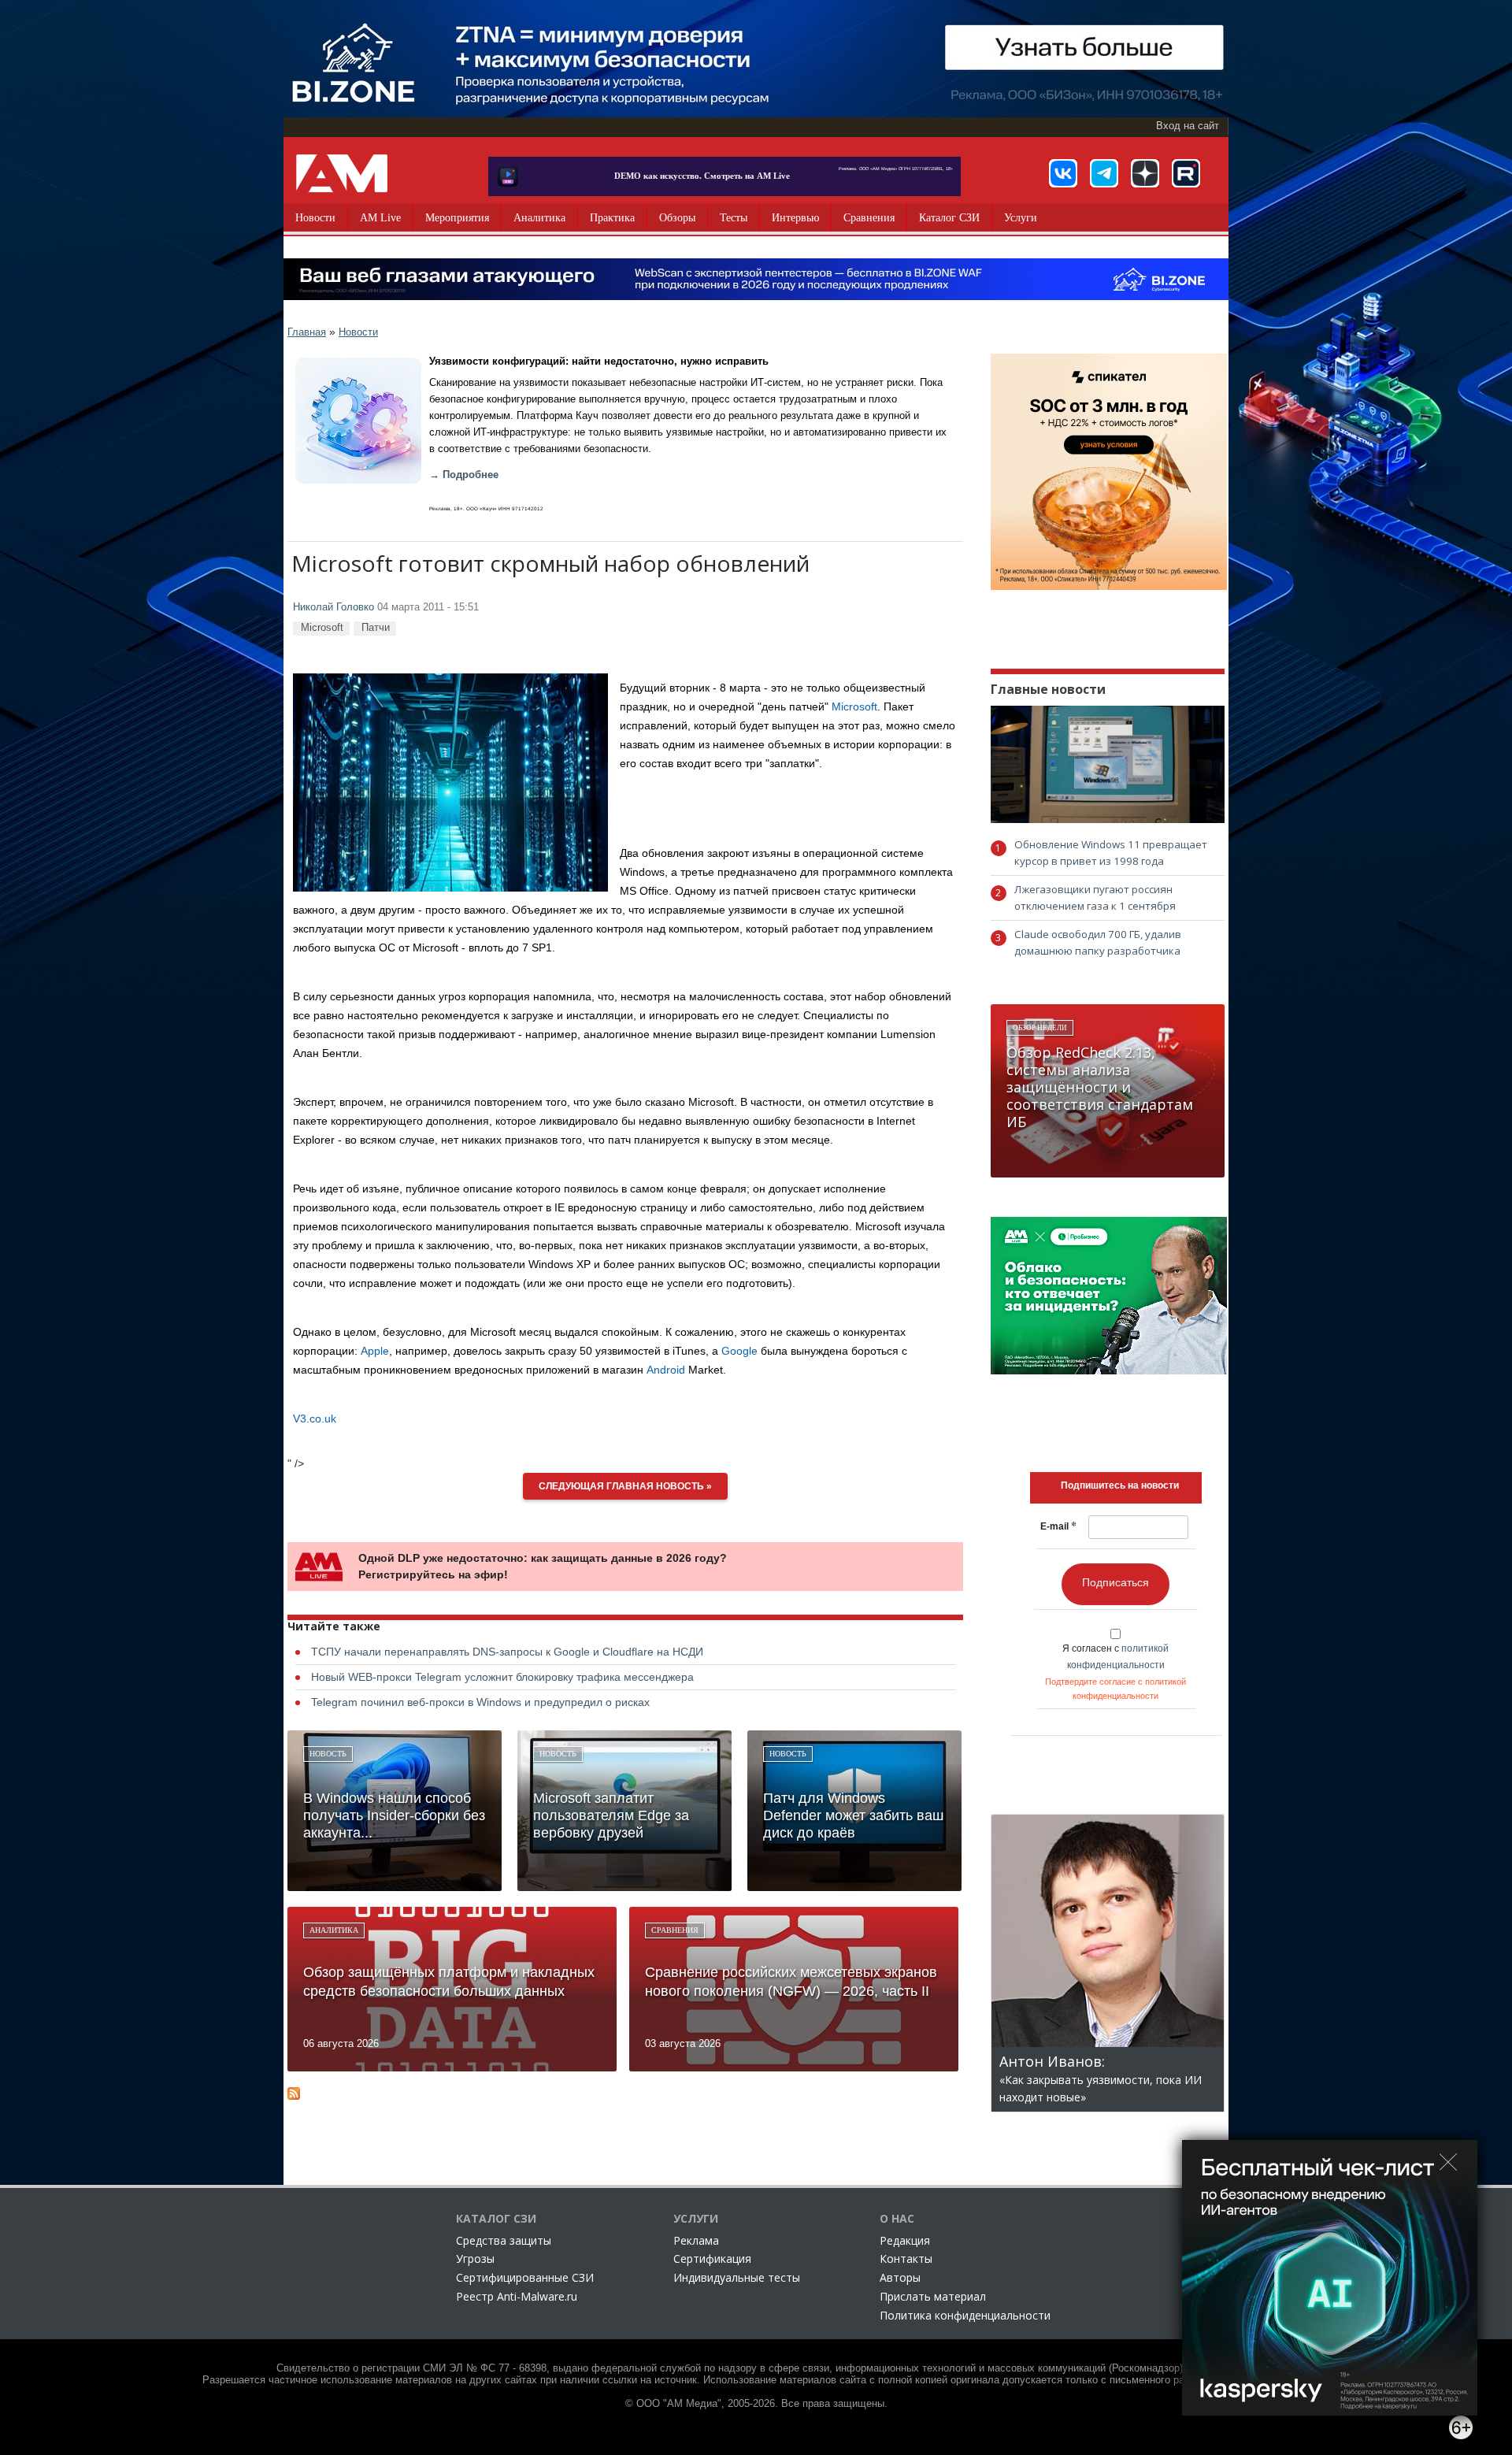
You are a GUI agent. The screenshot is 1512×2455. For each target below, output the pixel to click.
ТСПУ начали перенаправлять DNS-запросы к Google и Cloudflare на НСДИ (507, 1652)
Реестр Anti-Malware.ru (517, 2296)
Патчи (376, 627)
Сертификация (712, 2258)
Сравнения (869, 218)
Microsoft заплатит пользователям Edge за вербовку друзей (611, 1815)
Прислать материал (933, 2296)
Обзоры (677, 218)
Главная (307, 332)
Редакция (905, 2240)
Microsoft (322, 627)
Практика (612, 218)
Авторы (900, 2277)
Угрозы (475, 2258)
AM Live (380, 218)
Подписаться (1115, 1582)
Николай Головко (334, 607)
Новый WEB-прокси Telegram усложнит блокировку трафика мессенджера (502, 1677)
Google (739, 1351)
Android (666, 1370)
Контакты (906, 2258)
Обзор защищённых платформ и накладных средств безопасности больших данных (449, 1982)
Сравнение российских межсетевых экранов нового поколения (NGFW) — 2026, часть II (791, 1982)
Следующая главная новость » (625, 1486)
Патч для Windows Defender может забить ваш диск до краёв (853, 1815)
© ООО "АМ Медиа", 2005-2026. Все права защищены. (756, 2404)
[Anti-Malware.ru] (342, 173)
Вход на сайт (1188, 126)
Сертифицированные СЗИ (525, 2277)
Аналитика (539, 218)
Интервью (795, 218)
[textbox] (1120, 1485)
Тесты (734, 218)
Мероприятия (457, 218)
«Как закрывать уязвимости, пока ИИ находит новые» (1101, 2080)
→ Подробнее (464, 475)
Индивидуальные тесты (737, 2277)
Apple (375, 1351)
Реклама (696, 2240)
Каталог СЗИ (949, 218)
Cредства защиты (504, 2240)
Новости (315, 218)
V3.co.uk (315, 1418)
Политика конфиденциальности (965, 2315)
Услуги (1021, 218)
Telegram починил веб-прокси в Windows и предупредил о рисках (480, 1702)
